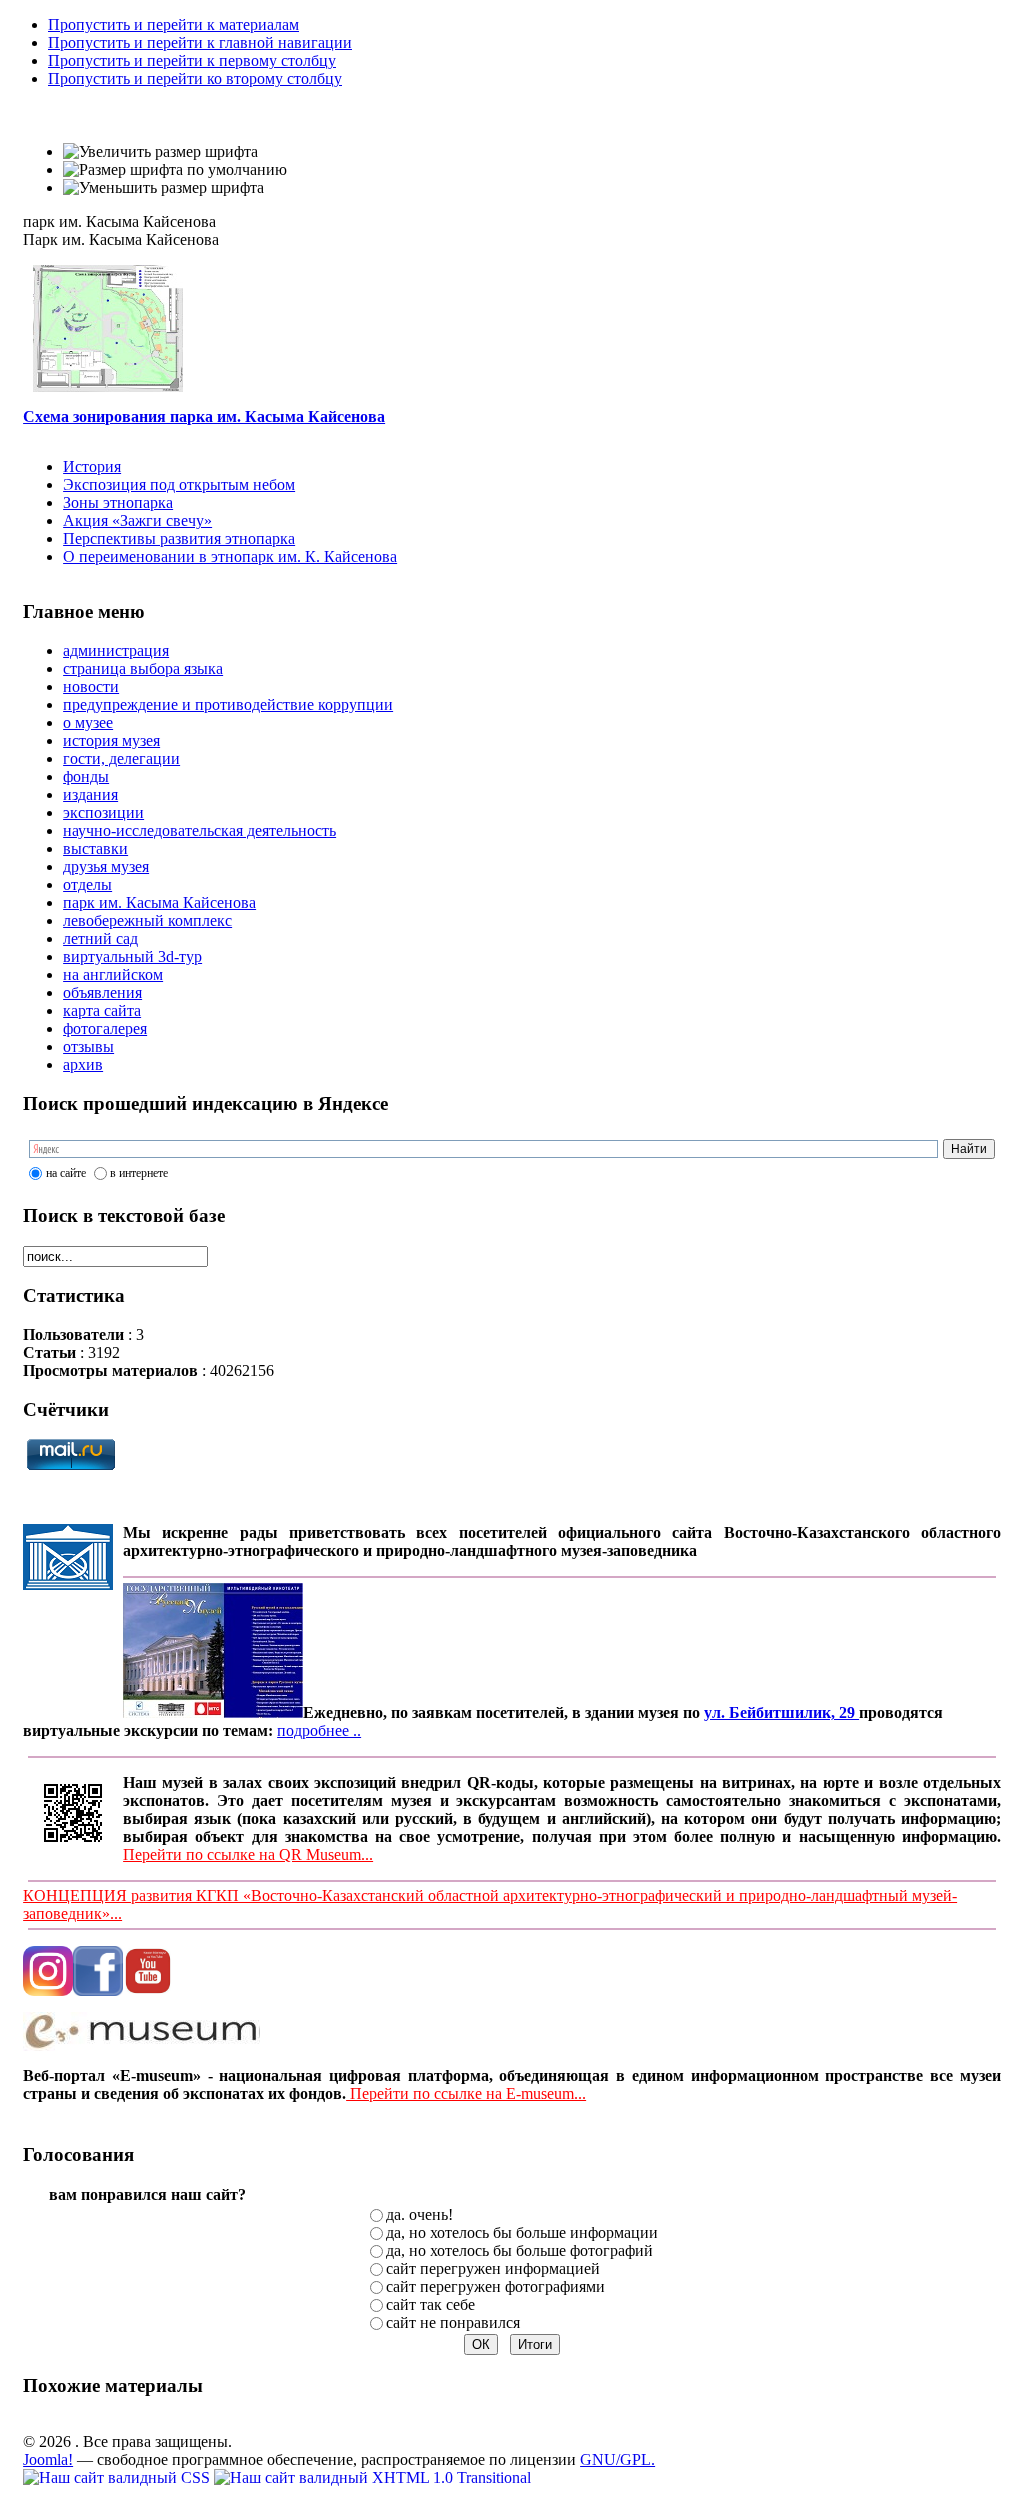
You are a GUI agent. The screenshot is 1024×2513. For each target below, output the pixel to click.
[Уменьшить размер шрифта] (163, 188)
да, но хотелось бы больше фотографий (519, 2250)
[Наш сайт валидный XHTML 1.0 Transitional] (372, 2477)
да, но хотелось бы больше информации (522, 2232)
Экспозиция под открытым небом (179, 484)
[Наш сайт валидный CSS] (118, 2477)
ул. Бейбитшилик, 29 (781, 1712)
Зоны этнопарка (118, 502)
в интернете (139, 1173)
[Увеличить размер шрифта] (160, 152)
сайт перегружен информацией (493, 2268)
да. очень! (419, 2214)
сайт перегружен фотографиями (495, 2286)
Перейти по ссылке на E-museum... (466, 2093)
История (92, 466)
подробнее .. (319, 1730)
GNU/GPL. (617, 2459)
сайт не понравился (453, 2322)
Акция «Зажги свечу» (137, 520)
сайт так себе (430, 2304)
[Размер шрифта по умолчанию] (175, 170)
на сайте (66, 1173)
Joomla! (48, 2459)
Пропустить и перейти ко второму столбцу (195, 78)
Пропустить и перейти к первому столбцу (192, 60)
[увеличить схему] (108, 386)
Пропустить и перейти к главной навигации (200, 42)
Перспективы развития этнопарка (179, 538)
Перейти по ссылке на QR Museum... (248, 1854)
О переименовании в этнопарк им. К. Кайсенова (230, 556)
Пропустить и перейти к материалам (173, 24)
